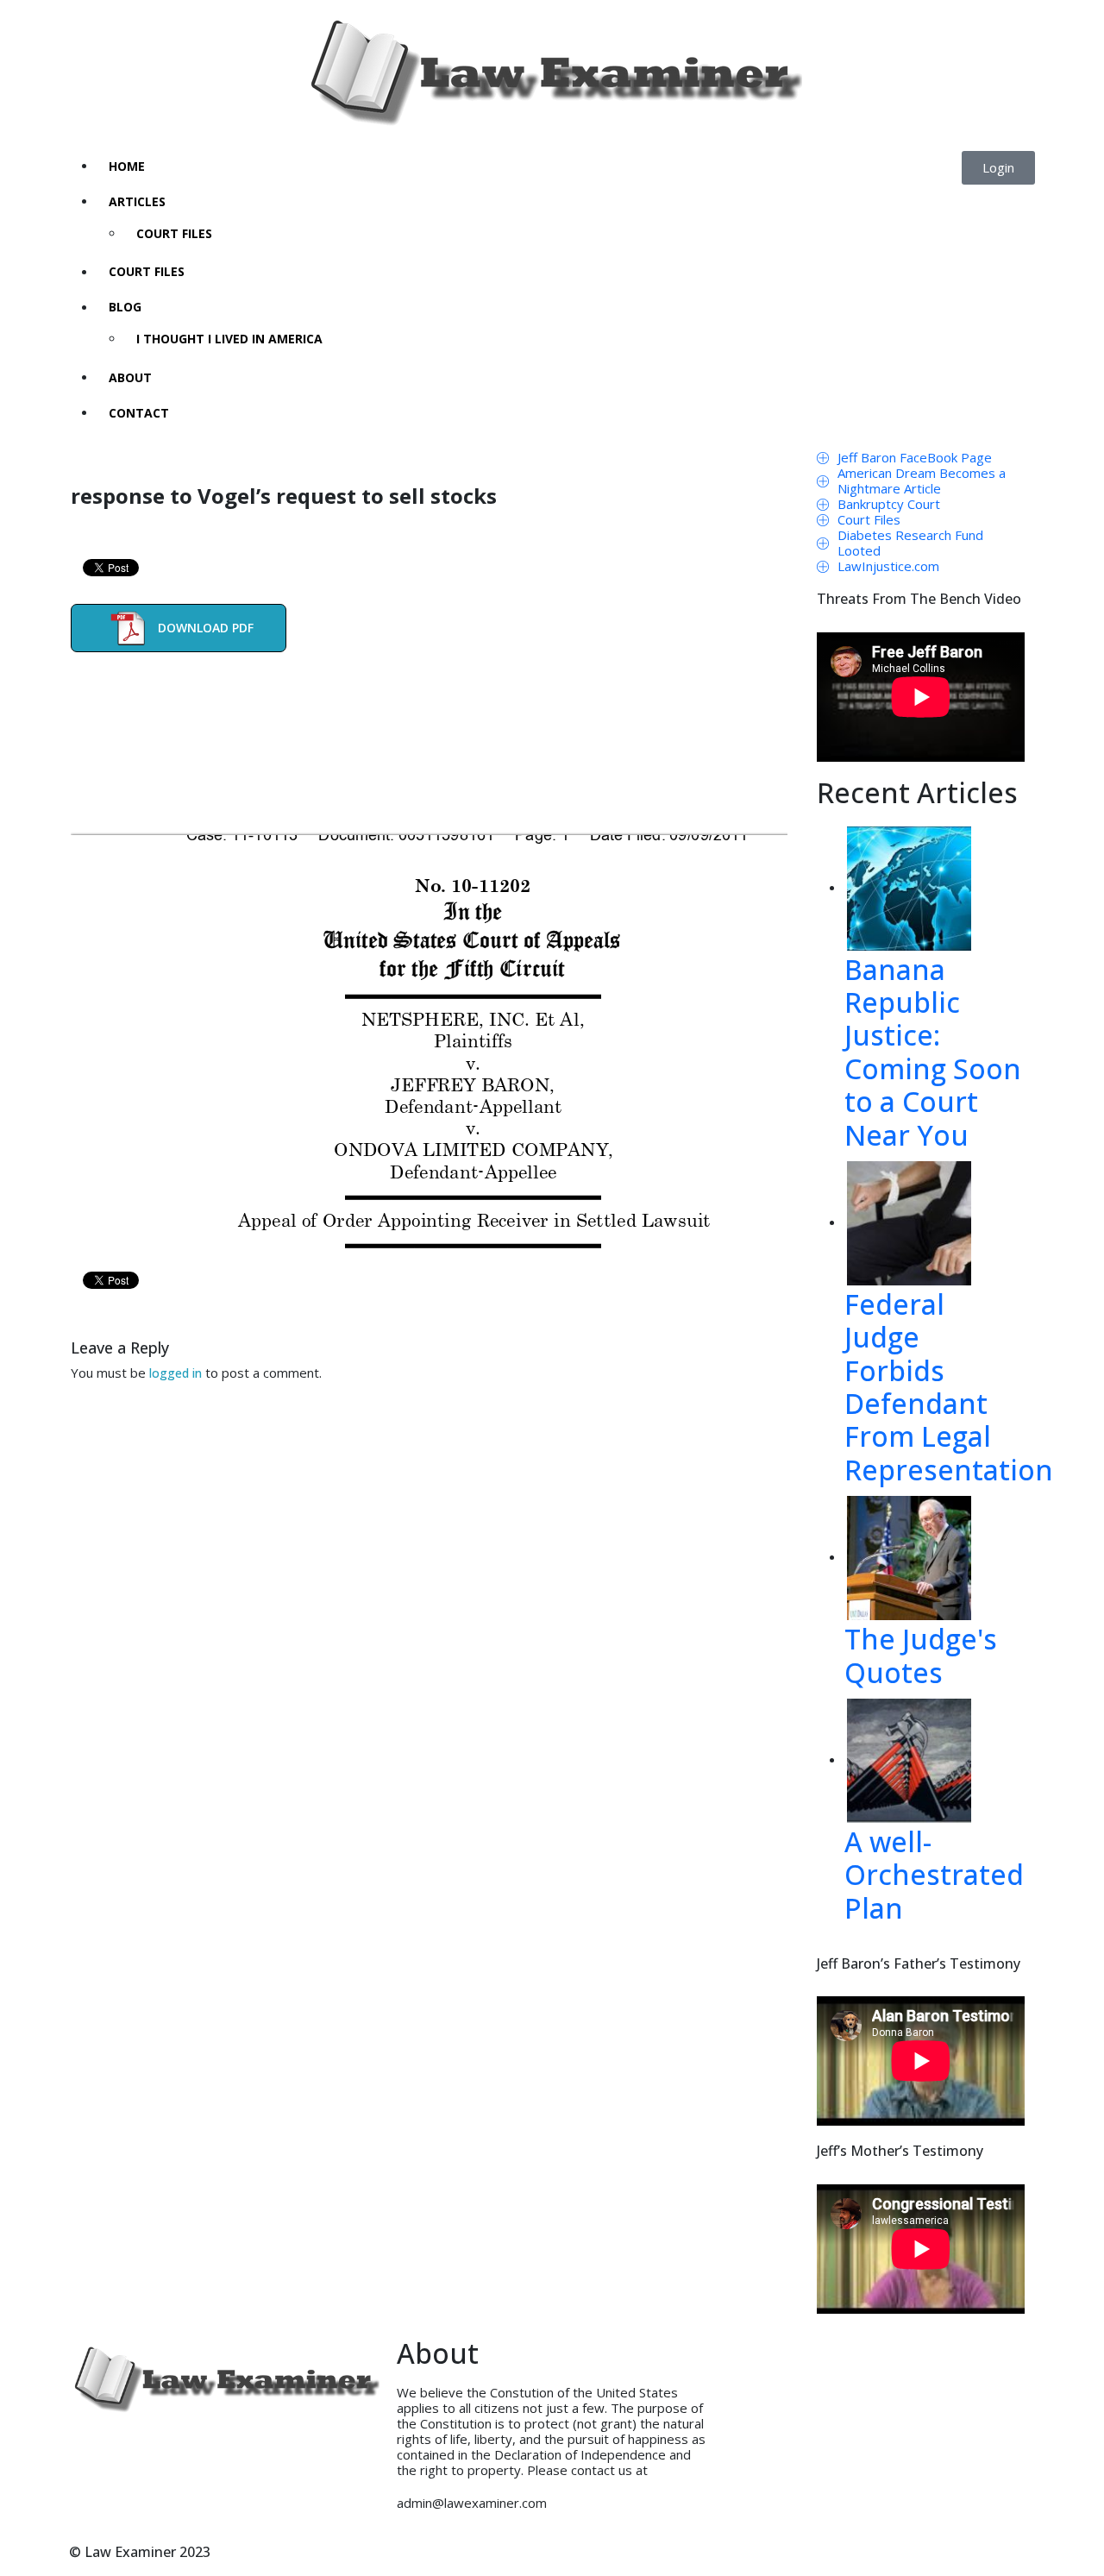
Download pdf (206, 627)
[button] (998, 168)
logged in (176, 1373)
